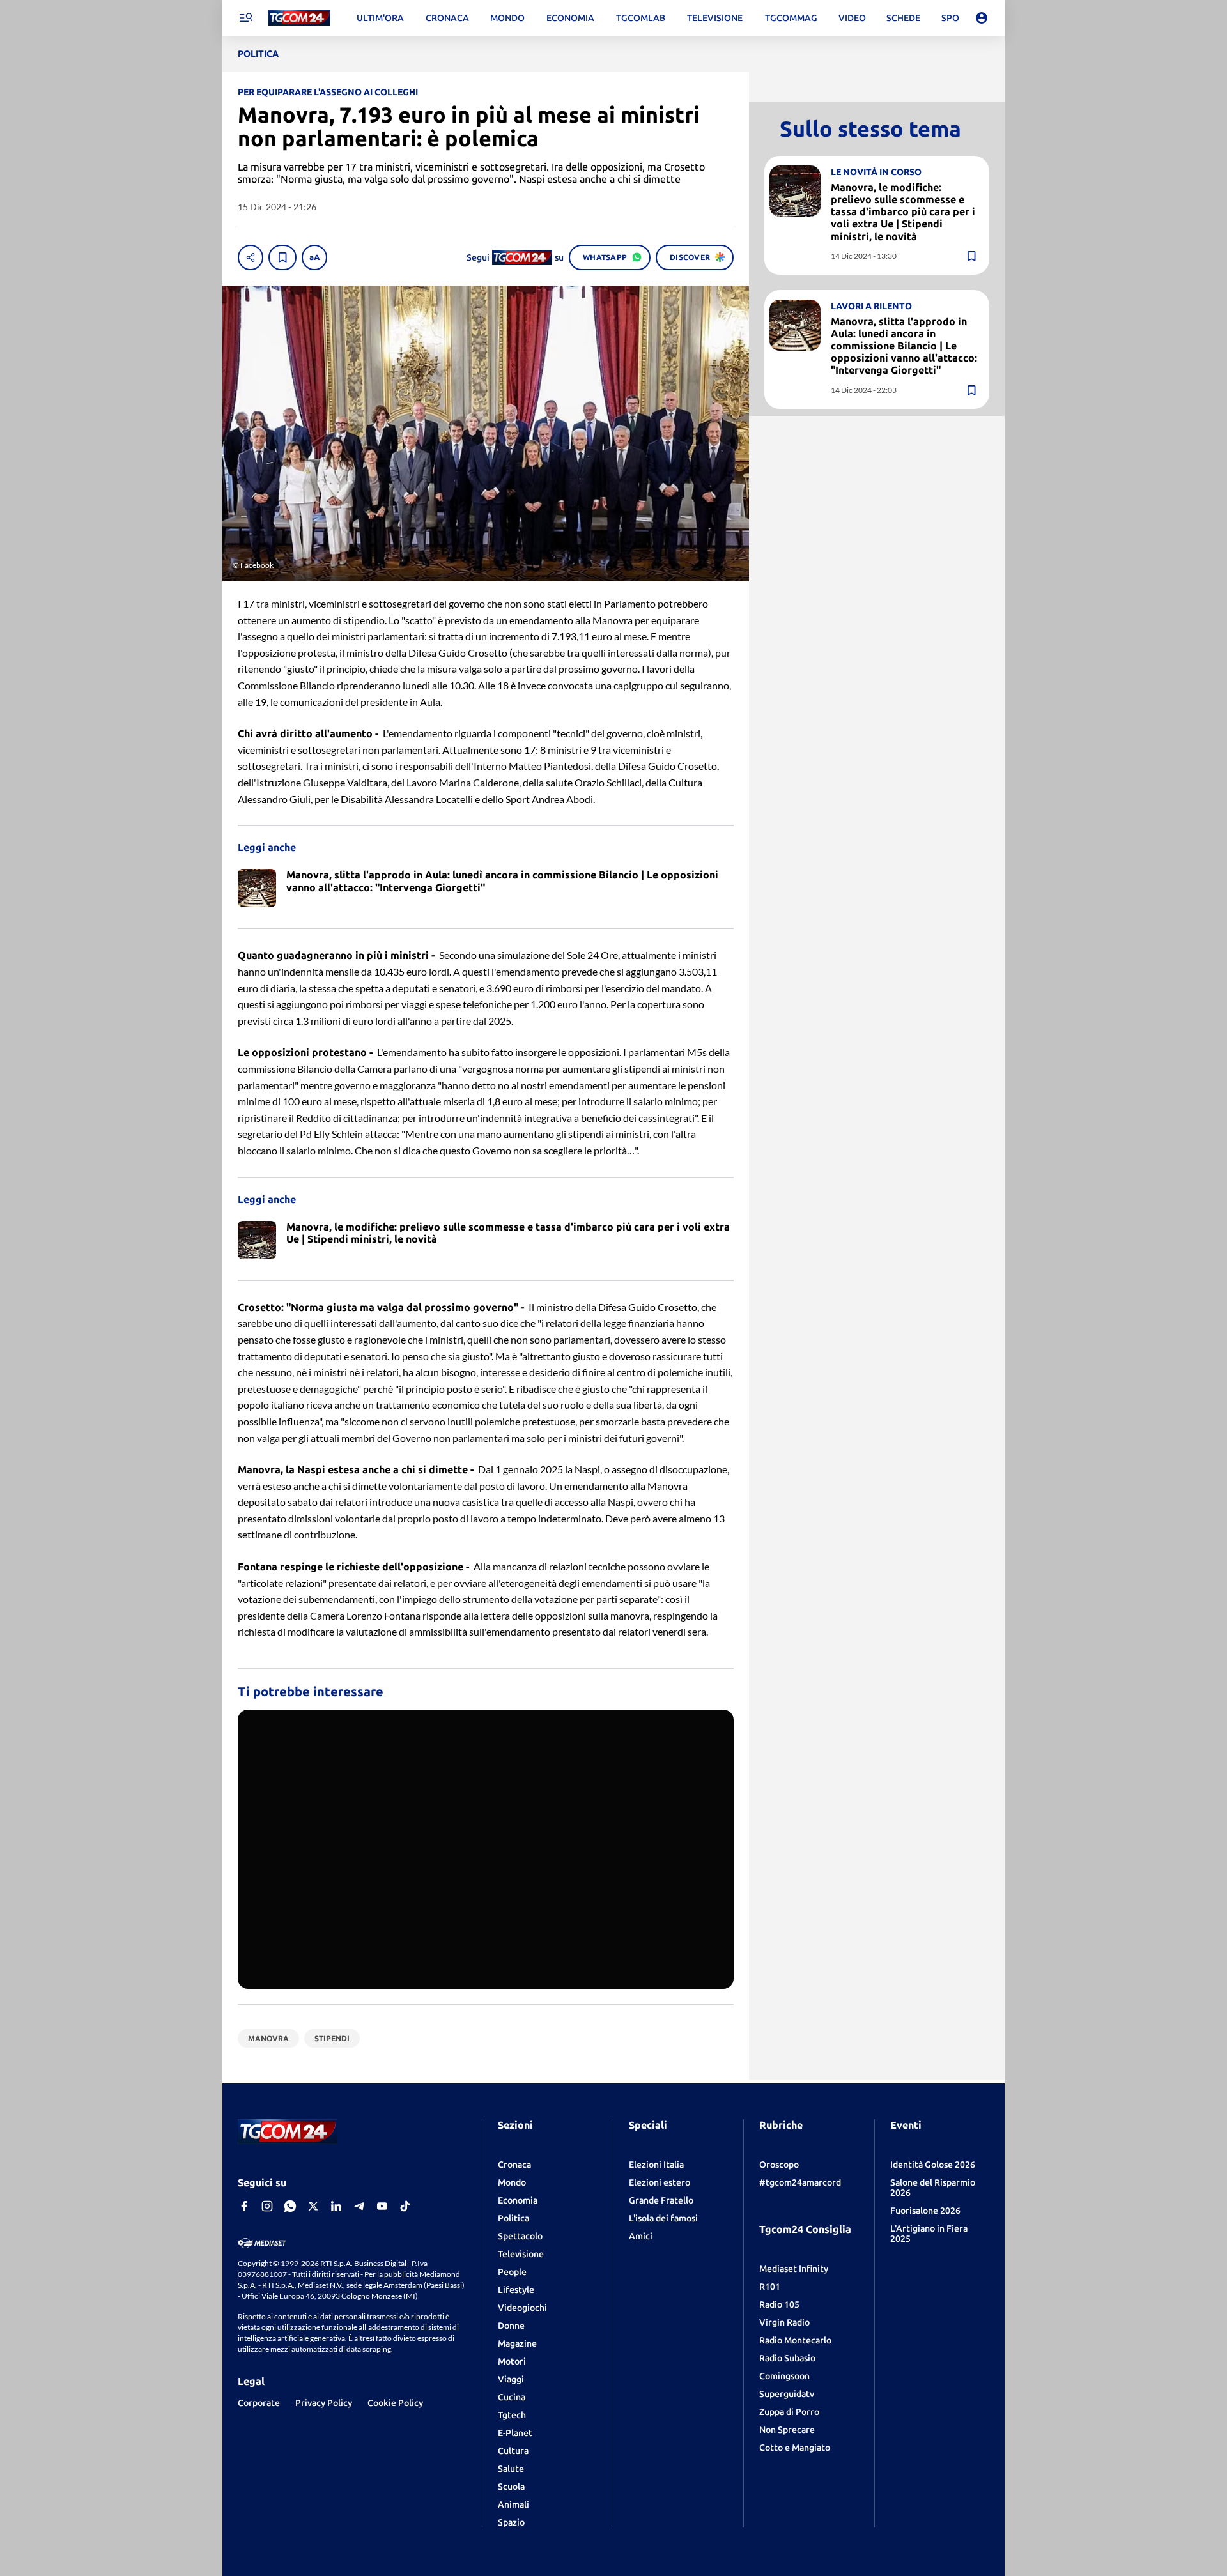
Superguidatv (787, 2394)
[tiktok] (405, 2206)
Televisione (521, 2254)
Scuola (511, 2487)
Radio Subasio (787, 2358)
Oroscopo (779, 2165)
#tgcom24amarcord (800, 2182)
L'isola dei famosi (663, 2218)
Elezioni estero (660, 2182)
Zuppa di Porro (789, 2412)
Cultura (513, 2451)
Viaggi (511, 2379)
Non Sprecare (787, 2430)
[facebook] (244, 2206)
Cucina (512, 2397)
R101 (770, 2287)
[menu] (245, 18)
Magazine (517, 2343)
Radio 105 (779, 2304)
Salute (511, 2469)
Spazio (511, 2522)
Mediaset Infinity (794, 2269)
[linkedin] (336, 2206)
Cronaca (514, 2165)
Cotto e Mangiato (795, 2448)
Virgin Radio (784, 2322)
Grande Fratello (661, 2200)
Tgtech (512, 2415)
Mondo (512, 2182)
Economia (518, 2200)
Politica (513, 2218)
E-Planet (515, 2433)
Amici (641, 2236)
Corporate (259, 2403)
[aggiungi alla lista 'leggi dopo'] (282, 257)
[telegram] (359, 2206)
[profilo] (982, 18)
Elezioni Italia (656, 2165)
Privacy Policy (324, 2403)
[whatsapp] (290, 2206)
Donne (511, 2326)
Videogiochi (522, 2308)
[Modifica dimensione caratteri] (314, 257)
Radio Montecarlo (795, 2340)
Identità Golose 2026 (933, 2165)
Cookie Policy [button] (395, 2403)
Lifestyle (516, 2290)
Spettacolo (520, 2236)
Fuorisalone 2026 (925, 2211)
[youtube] (382, 2206)
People (512, 2272)
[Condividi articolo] (251, 257)
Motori (512, 2361)
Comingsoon (784, 2376)
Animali (513, 2504)
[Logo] (299, 18)
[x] (313, 2206)
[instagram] (267, 2206)
